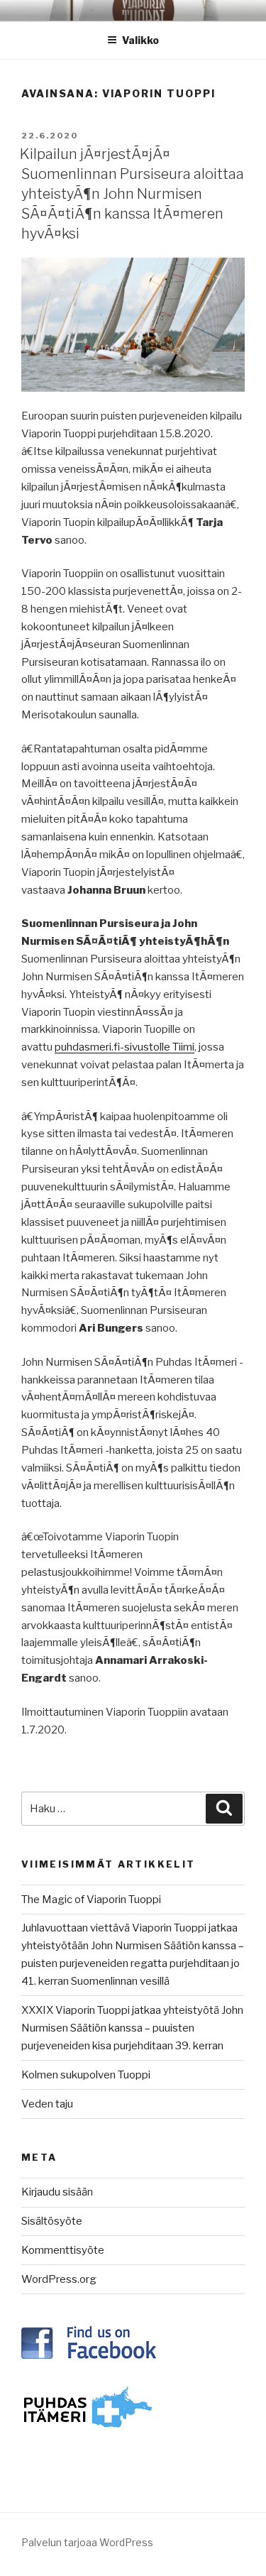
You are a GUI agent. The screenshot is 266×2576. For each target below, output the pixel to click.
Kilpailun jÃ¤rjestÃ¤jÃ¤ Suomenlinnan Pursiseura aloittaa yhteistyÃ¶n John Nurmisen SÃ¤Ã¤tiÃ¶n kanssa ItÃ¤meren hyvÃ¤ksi (132, 194)
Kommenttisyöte (63, 2250)
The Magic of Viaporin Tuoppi (91, 1900)
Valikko (140, 40)
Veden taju (47, 2104)
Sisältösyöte (52, 2221)
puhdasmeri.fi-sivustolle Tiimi (124, 1047)
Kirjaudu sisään (57, 2192)
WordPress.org (59, 2279)
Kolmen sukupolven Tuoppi (86, 2075)
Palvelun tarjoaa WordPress (87, 2542)
